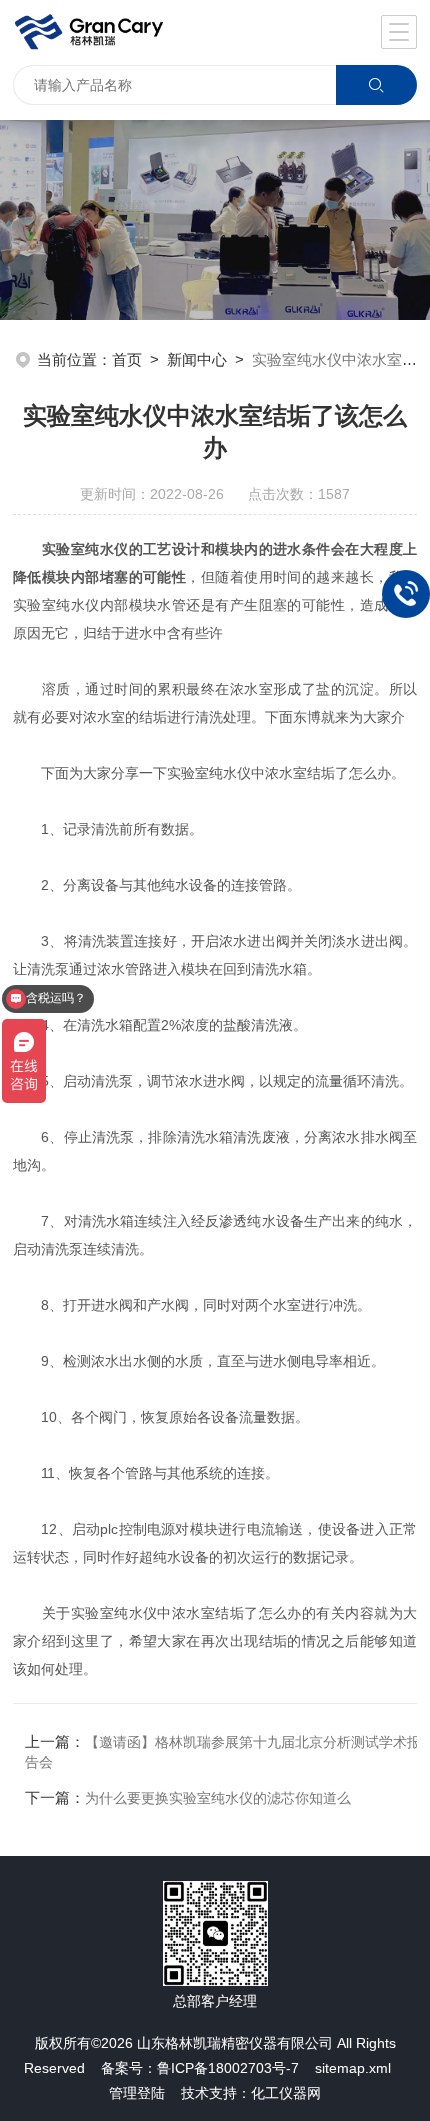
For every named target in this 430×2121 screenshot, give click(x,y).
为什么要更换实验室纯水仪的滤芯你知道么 (218, 1798)
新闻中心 (197, 359)
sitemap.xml (353, 2068)
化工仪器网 (286, 2093)
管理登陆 (137, 2093)
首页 (127, 359)
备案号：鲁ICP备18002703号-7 (200, 2068)
